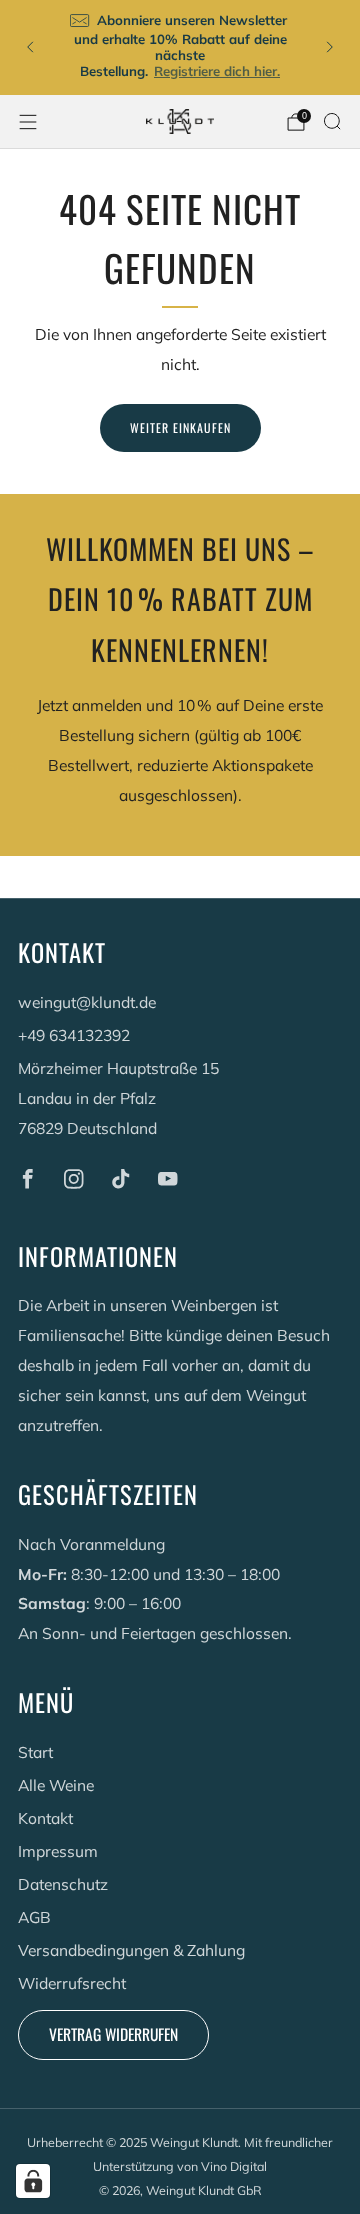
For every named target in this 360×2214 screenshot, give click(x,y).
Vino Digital (234, 2166)
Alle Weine (56, 1785)
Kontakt (45, 1818)
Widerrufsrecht (72, 1983)
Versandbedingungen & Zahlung (131, 1950)
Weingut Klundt (194, 2142)
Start (35, 1752)
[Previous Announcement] (30, 47)
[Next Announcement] (330, 47)
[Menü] (28, 122)
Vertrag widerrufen (113, 2034)
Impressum (58, 1851)
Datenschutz (63, 1884)
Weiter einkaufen (180, 427)
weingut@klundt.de (87, 1002)
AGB (34, 1917)
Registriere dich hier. (217, 71)
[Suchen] (332, 121)
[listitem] (180, 47)
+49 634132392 (74, 1035)
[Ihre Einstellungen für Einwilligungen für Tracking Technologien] (33, 2181)
